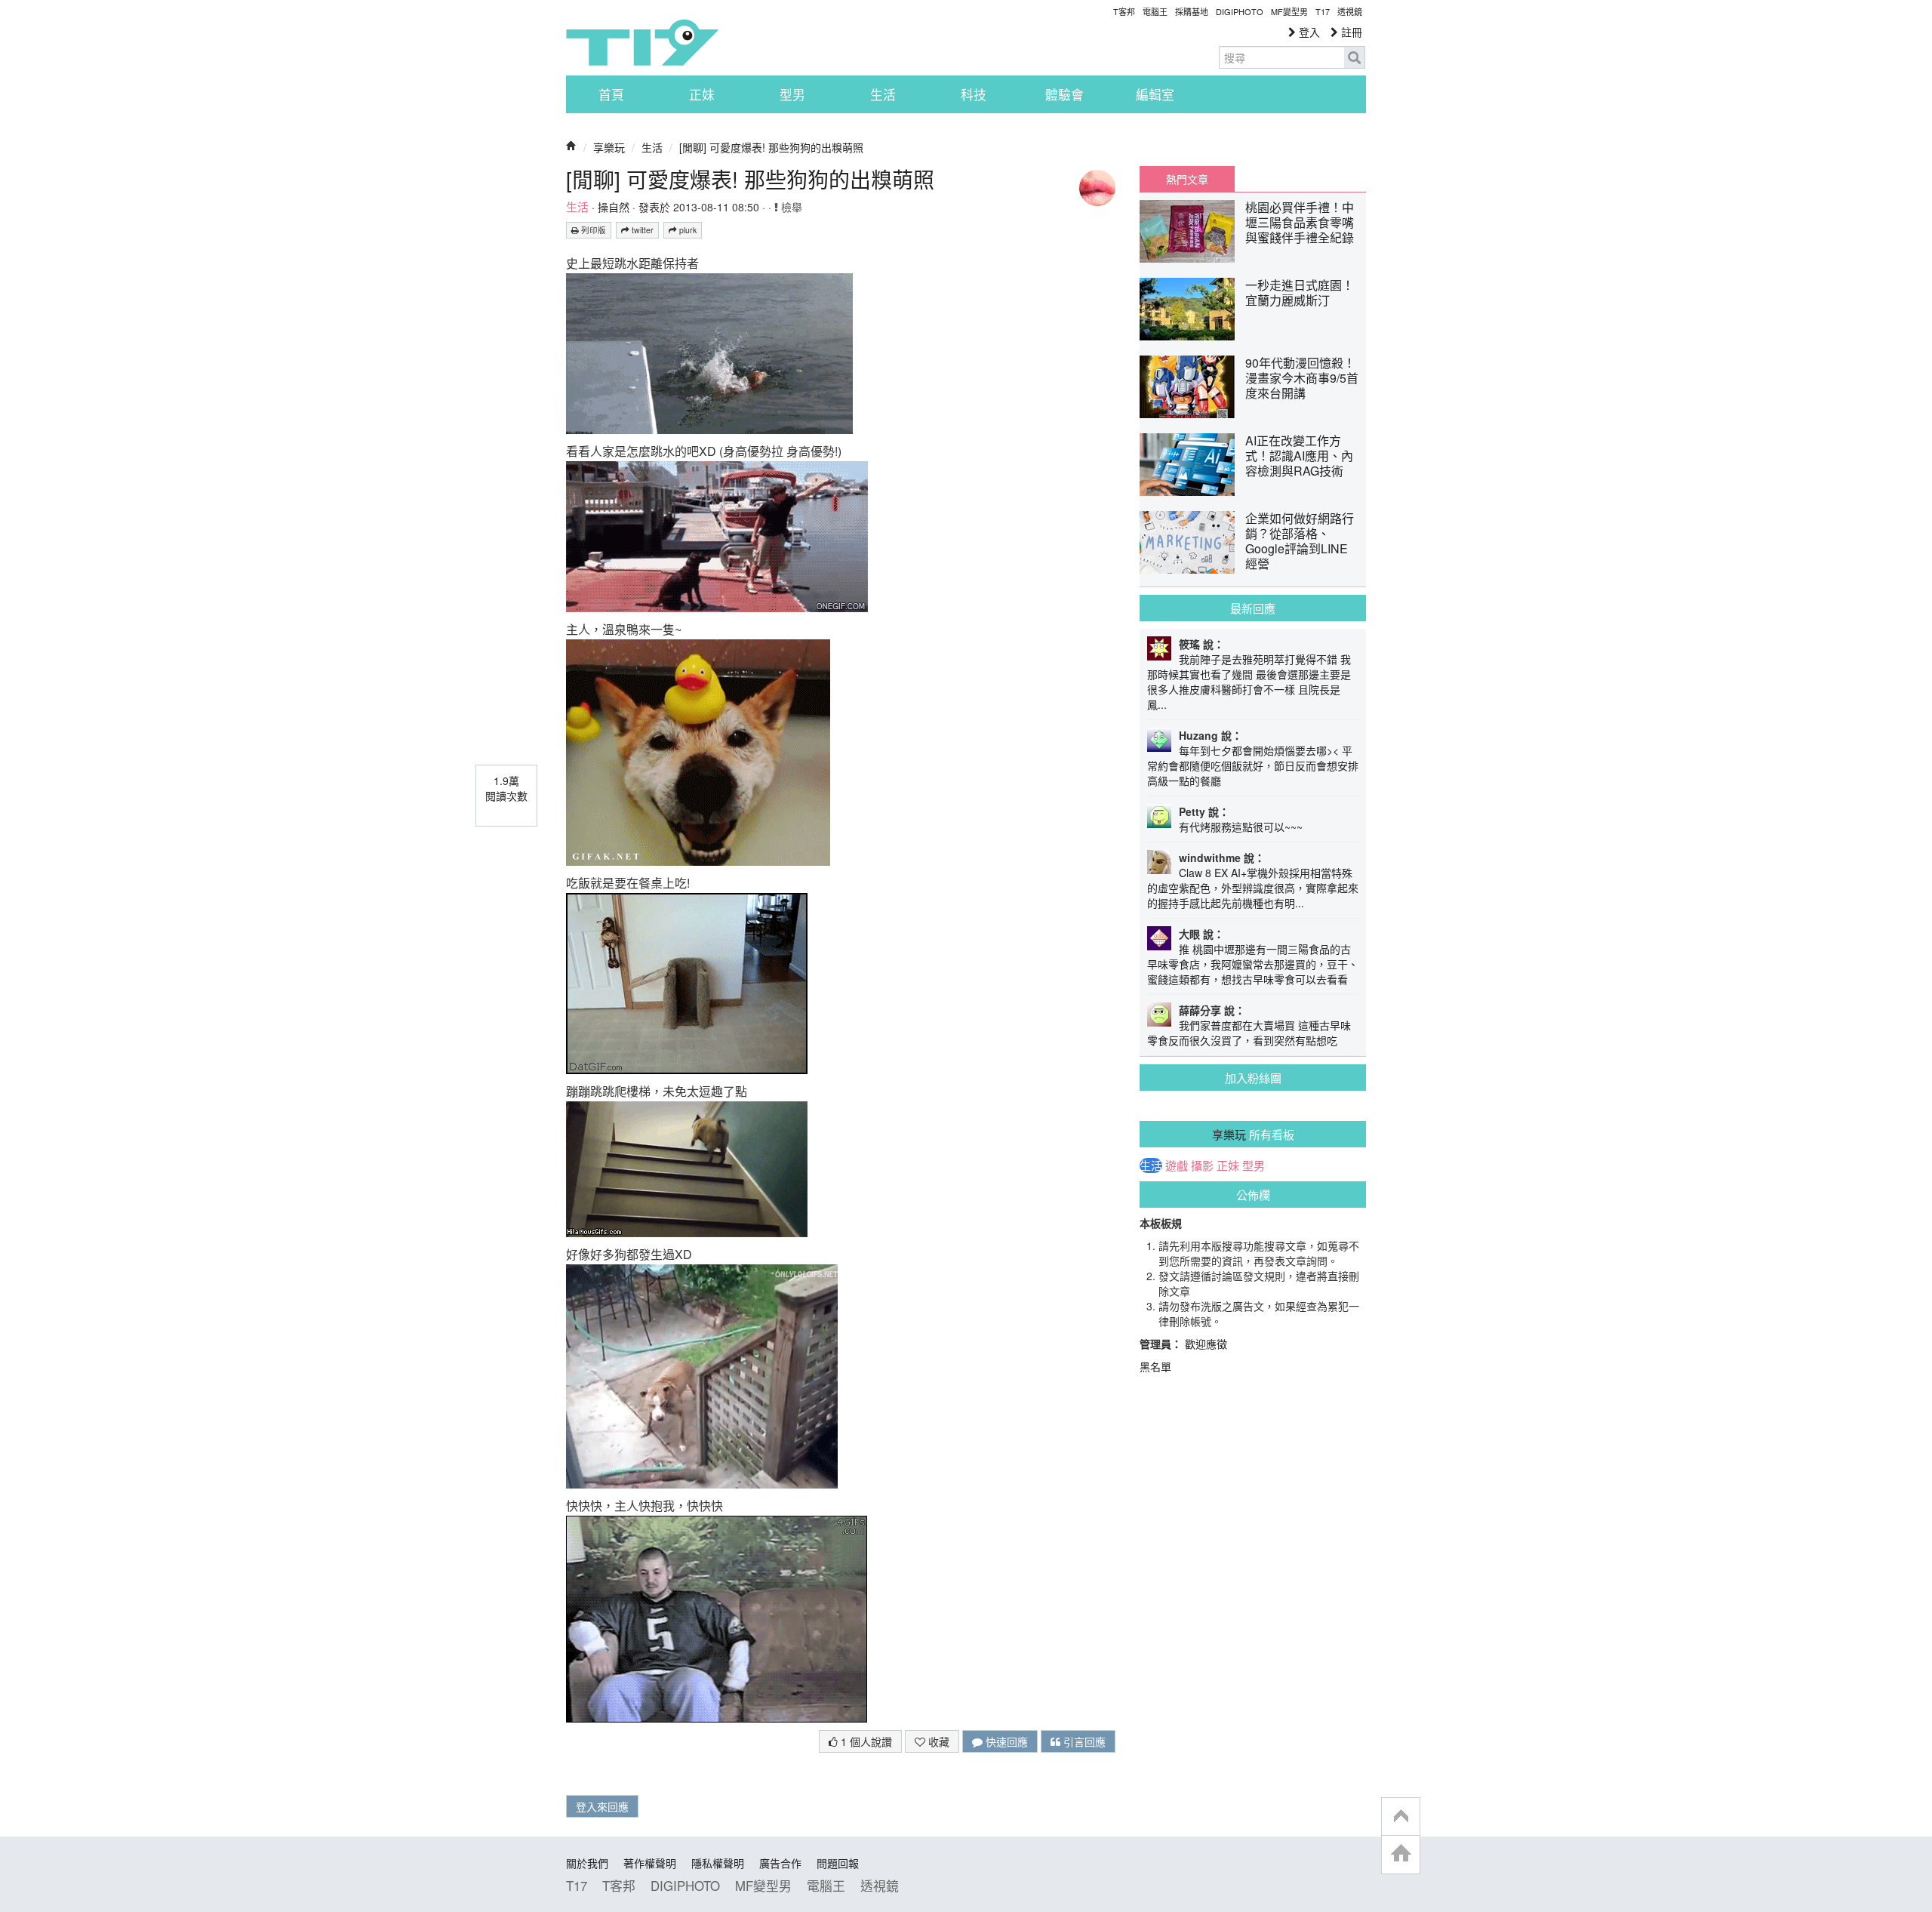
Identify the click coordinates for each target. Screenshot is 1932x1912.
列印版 (592, 230)
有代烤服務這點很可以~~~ (1241, 827)
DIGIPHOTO (1240, 11)
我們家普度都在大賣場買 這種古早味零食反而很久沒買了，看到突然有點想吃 (1249, 1033)
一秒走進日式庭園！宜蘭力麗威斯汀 (1300, 292)
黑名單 (1155, 1366)
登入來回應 (602, 1806)
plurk (687, 230)
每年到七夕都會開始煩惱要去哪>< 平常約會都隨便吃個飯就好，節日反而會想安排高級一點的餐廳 (1253, 765)
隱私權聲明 (718, 1863)
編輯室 (1155, 94)
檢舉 (790, 207)
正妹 (702, 94)
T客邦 (1124, 11)
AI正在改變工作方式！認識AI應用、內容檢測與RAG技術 (1299, 456)
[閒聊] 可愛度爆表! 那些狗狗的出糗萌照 (771, 147)
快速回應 (1005, 1741)
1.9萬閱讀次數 (506, 788)
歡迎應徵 (1206, 1344)
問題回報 (838, 1863)
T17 (642, 42)
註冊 (1350, 32)
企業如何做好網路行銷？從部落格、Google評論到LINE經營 (1300, 541)
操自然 (614, 207)
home (1401, 1854)
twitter (641, 230)
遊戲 (1177, 1165)
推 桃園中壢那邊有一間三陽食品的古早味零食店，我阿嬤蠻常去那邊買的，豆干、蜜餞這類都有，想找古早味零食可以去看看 (1253, 964)
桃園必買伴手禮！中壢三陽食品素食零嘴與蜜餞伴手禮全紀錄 (1300, 222)
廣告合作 (780, 1863)
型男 (792, 94)
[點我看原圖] (709, 352)
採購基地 (1192, 11)
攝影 (1202, 1165)
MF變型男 (1289, 11)
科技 (974, 94)
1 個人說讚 (865, 1741)
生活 (883, 94)
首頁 (611, 94)
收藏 (937, 1741)
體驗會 (1064, 94)
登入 (1308, 32)
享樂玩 (609, 147)
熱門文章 (1187, 179)
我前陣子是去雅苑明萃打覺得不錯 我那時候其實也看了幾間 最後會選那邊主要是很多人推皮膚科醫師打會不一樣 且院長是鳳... (1249, 682)
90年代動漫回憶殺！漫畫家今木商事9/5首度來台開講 (1302, 378)
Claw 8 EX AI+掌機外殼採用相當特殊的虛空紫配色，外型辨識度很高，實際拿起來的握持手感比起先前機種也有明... (1253, 888)
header (1401, 1817)
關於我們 (587, 1863)
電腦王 (1155, 11)
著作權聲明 (650, 1863)
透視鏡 (1350, 11)
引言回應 (1083, 1741)
